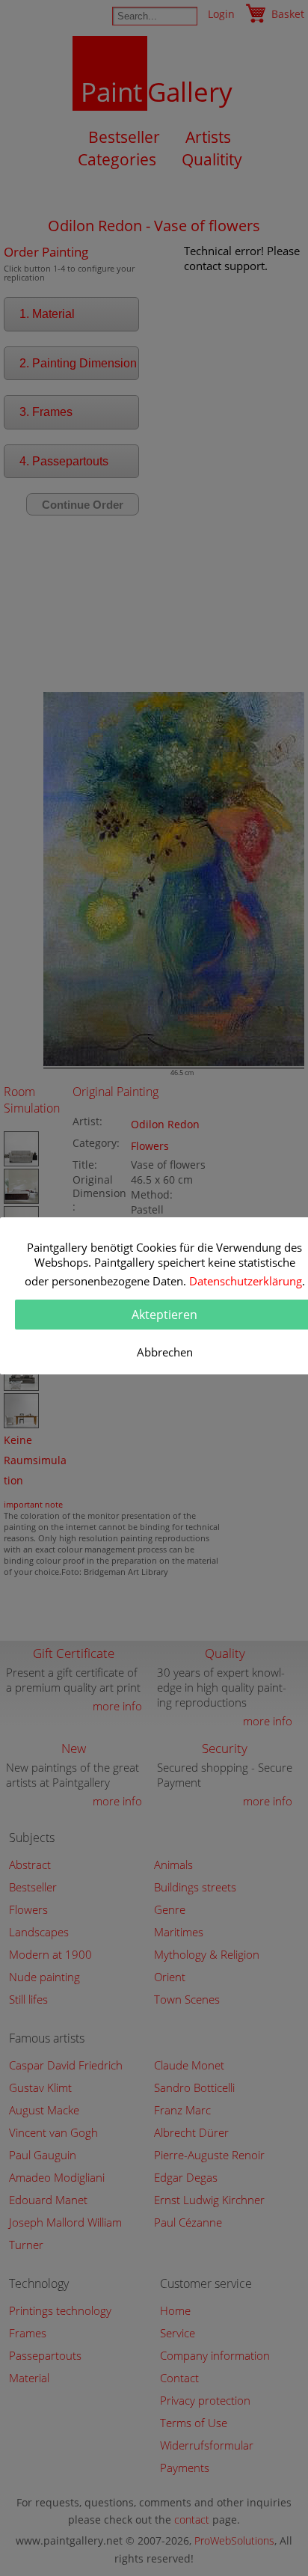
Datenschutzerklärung (246, 1281)
